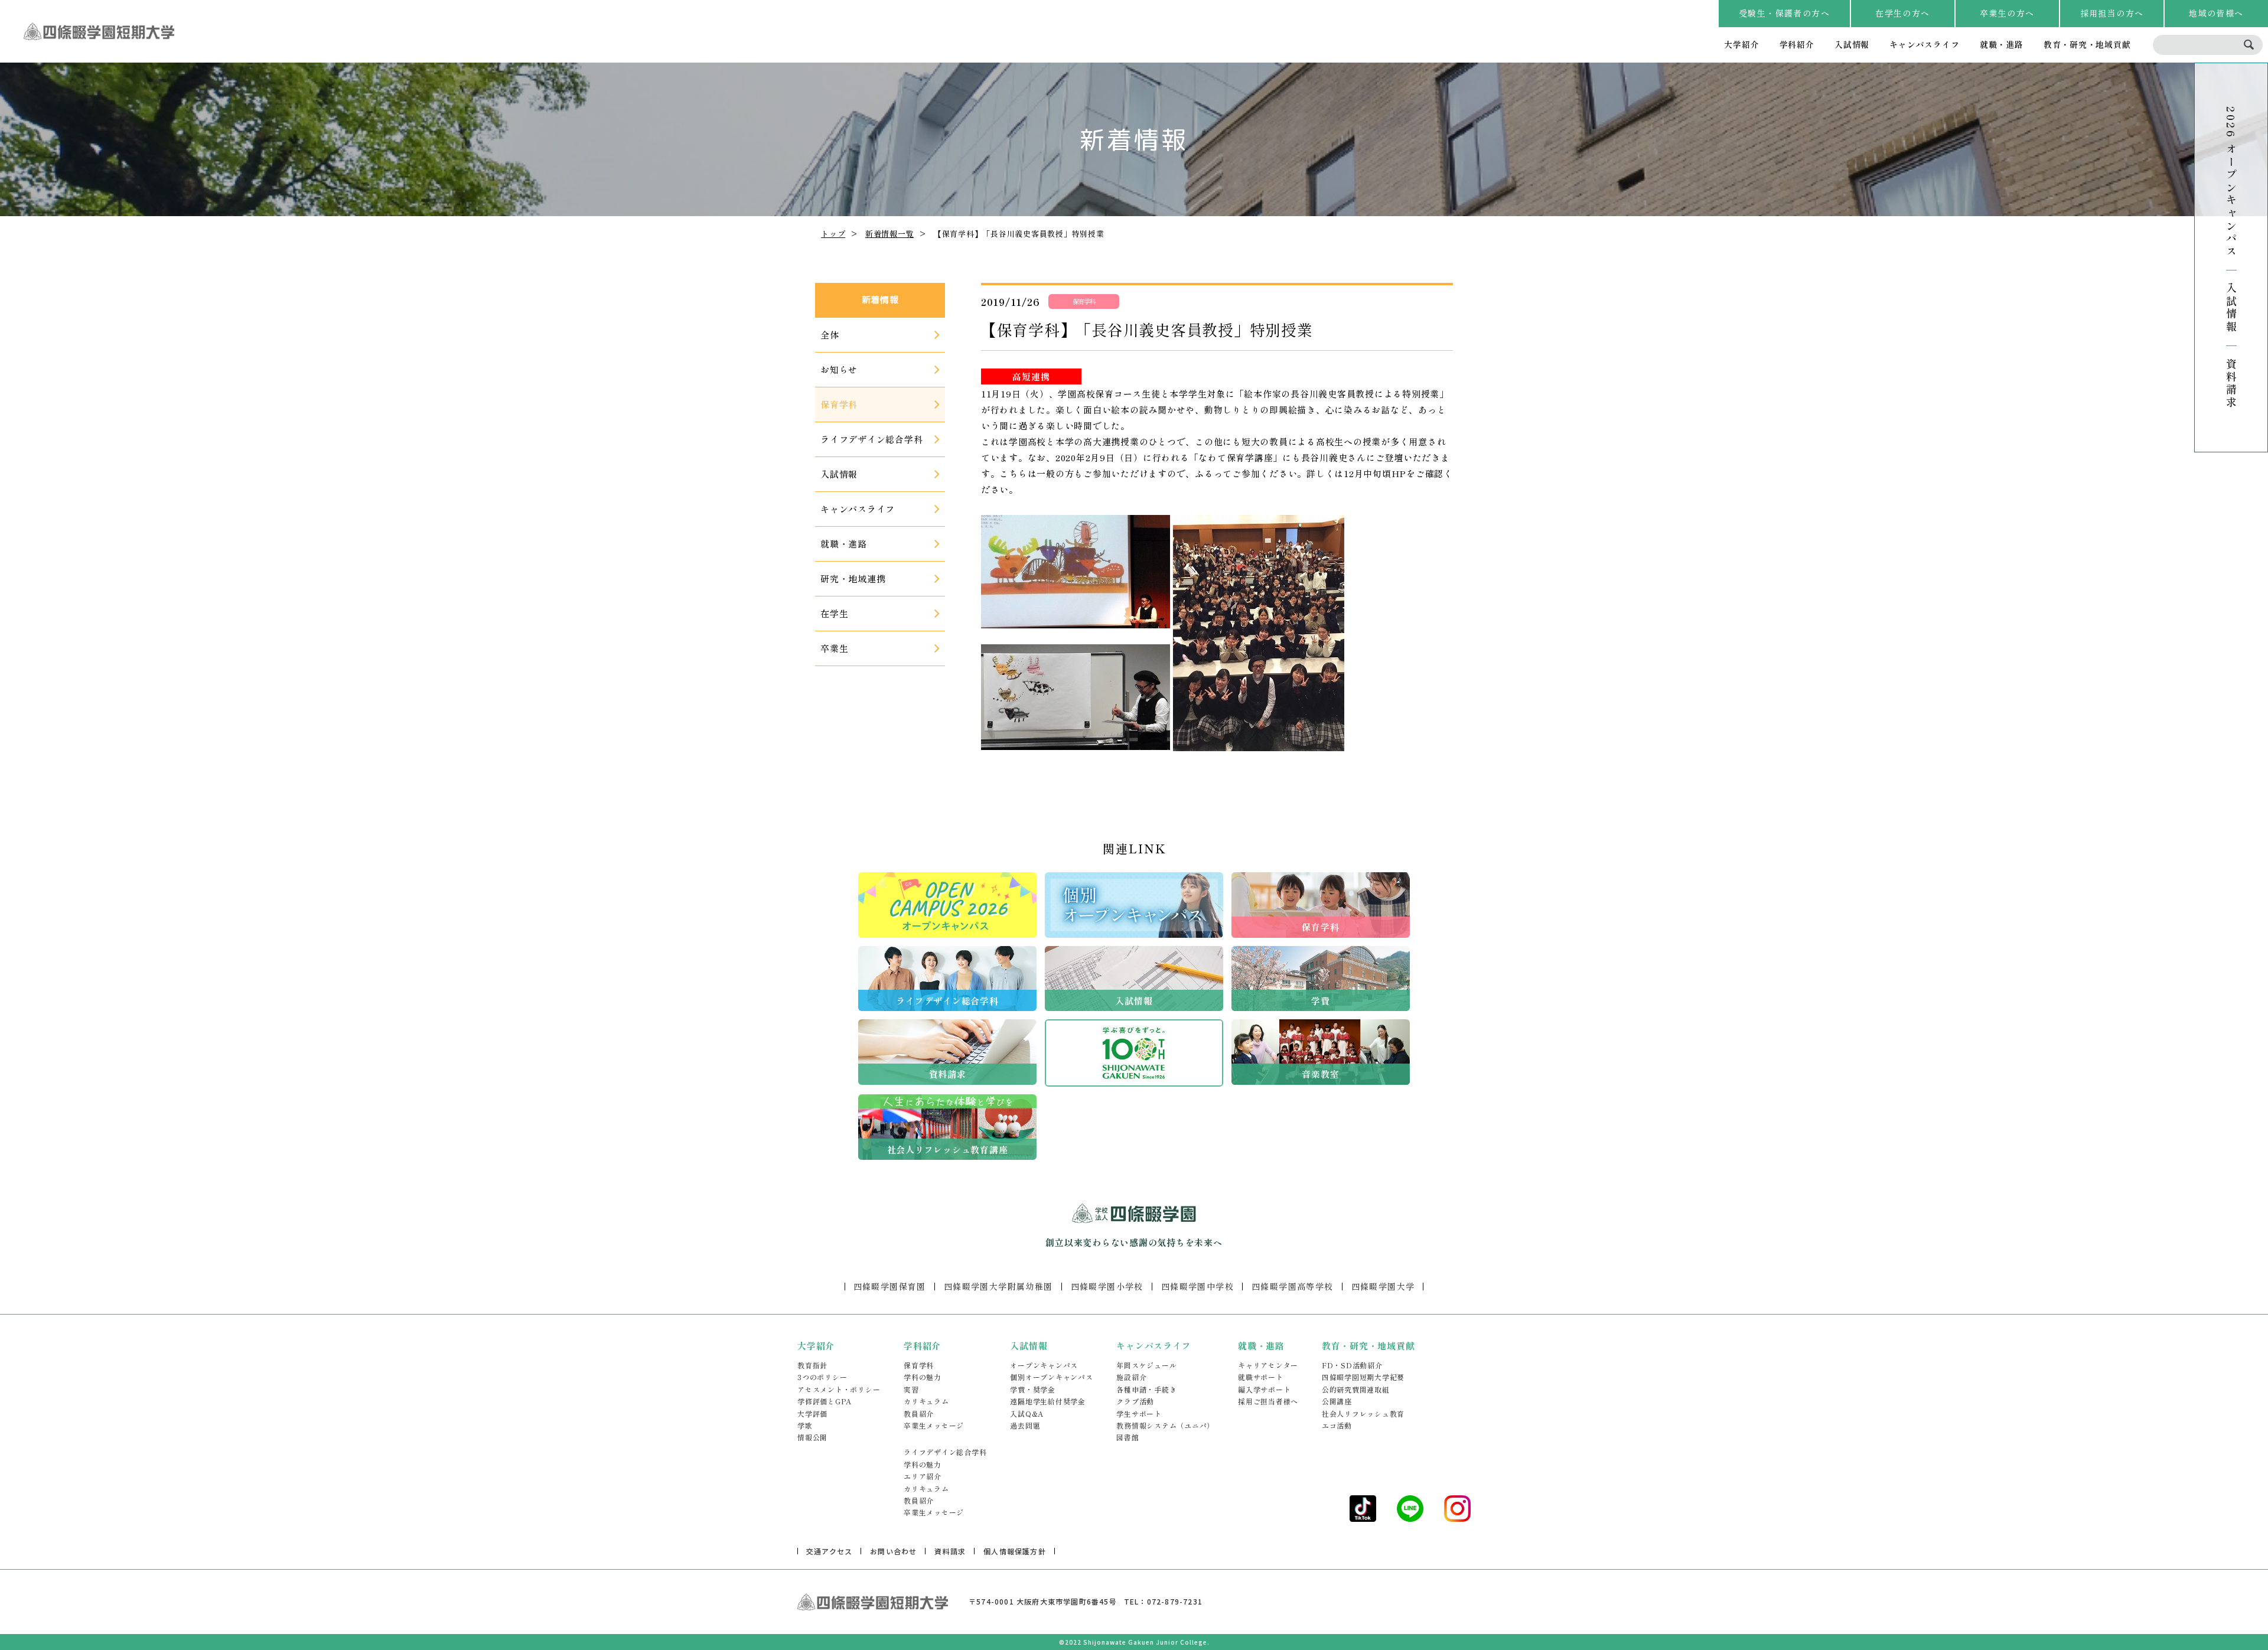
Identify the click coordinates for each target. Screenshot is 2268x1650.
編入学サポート (1264, 1389)
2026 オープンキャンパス (2231, 182)
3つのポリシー (822, 1377)
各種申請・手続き (1146, 1389)
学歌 (805, 1425)
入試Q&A (1027, 1413)
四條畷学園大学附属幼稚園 (998, 1286)
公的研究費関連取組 (1356, 1389)
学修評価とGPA (825, 1401)
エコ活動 (1337, 1425)
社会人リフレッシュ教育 (1363, 1413)
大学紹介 (1741, 44)
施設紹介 (1131, 1377)
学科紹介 (1797, 44)
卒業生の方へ (2007, 13)
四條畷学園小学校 (1107, 1286)
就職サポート (1261, 1377)
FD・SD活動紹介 (1352, 1365)
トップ (833, 234)
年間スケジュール (1146, 1365)
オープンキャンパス (1044, 1365)
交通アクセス (829, 1551)
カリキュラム (926, 1401)
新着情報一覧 (890, 234)
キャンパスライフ (1924, 44)
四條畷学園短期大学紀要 (1363, 1377)
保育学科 (919, 1365)
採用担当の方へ (2112, 13)
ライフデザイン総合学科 (945, 1452)
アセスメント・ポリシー (839, 1389)
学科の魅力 (923, 1377)
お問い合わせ (893, 1551)
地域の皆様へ (2216, 13)
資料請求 (2231, 383)
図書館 (1128, 1437)
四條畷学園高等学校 (1293, 1286)
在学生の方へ (1902, 13)
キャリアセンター (1268, 1365)
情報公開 (812, 1437)
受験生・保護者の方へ (1784, 13)
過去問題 (1025, 1425)
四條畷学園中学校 (1197, 1286)
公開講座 (1337, 1401)
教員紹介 (919, 1413)
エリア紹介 (923, 1476)
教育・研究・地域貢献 (2087, 44)
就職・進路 (2002, 44)
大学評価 (812, 1413)
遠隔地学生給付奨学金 (1048, 1401)
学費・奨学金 (1033, 1389)
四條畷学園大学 (1383, 1286)
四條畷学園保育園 (890, 1286)
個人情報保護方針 (1015, 1551)
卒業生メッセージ (934, 1425)
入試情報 (1852, 44)
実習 (911, 1389)
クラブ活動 (1135, 1401)
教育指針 (812, 1365)
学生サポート (1139, 1413)
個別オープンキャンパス (1051, 1377)
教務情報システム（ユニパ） (1165, 1425)
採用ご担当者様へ (1268, 1401)
